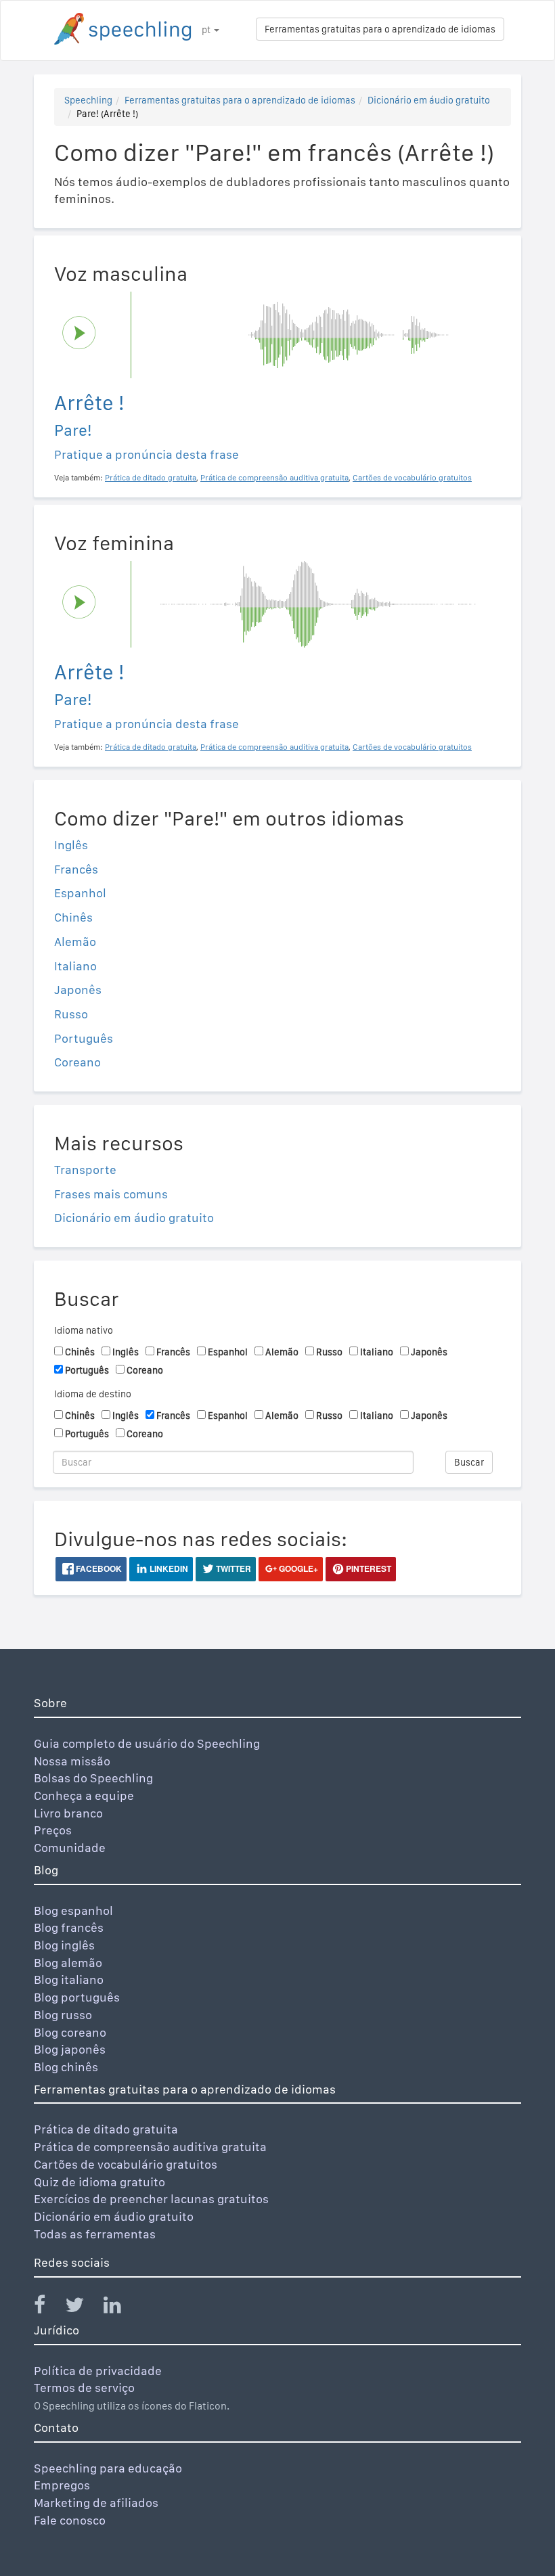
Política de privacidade (98, 2371)
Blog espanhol (73, 1911)
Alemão (75, 942)
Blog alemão (68, 1963)
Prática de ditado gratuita (106, 2129)
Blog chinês (66, 2067)
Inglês (71, 845)
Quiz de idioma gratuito (99, 2182)
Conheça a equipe (84, 1795)
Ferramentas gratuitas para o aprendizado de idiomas (380, 29)
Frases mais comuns (111, 1194)
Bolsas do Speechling (93, 1778)
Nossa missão (72, 1761)
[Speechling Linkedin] (121, 2308)
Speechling (88, 100)
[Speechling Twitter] (83, 2308)
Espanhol (80, 893)
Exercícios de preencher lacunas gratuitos (151, 2199)
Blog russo (63, 2015)
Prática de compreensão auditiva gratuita (150, 2147)
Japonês (78, 990)
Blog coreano (70, 2032)
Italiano (75, 966)
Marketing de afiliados (96, 2503)
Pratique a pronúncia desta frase (147, 454)
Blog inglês (64, 1945)
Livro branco (68, 1813)
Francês (76, 869)
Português (84, 1038)
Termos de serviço (84, 2388)
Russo (71, 1014)
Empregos (62, 2485)
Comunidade (70, 1848)
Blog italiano (69, 1980)
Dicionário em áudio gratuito (429, 100)
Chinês (73, 917)
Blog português (77, 1997)
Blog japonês (70, 2049)
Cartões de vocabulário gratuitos (126, 2164)
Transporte (85, 1170)
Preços (53, 1830)
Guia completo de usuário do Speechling (147, 1743)
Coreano (77, 1062)
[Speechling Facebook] (48, 2308)
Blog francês (69, 1927)
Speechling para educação (108, 2468)
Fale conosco (70, 2520)
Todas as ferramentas (95, 2234)
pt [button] (207, 30)
